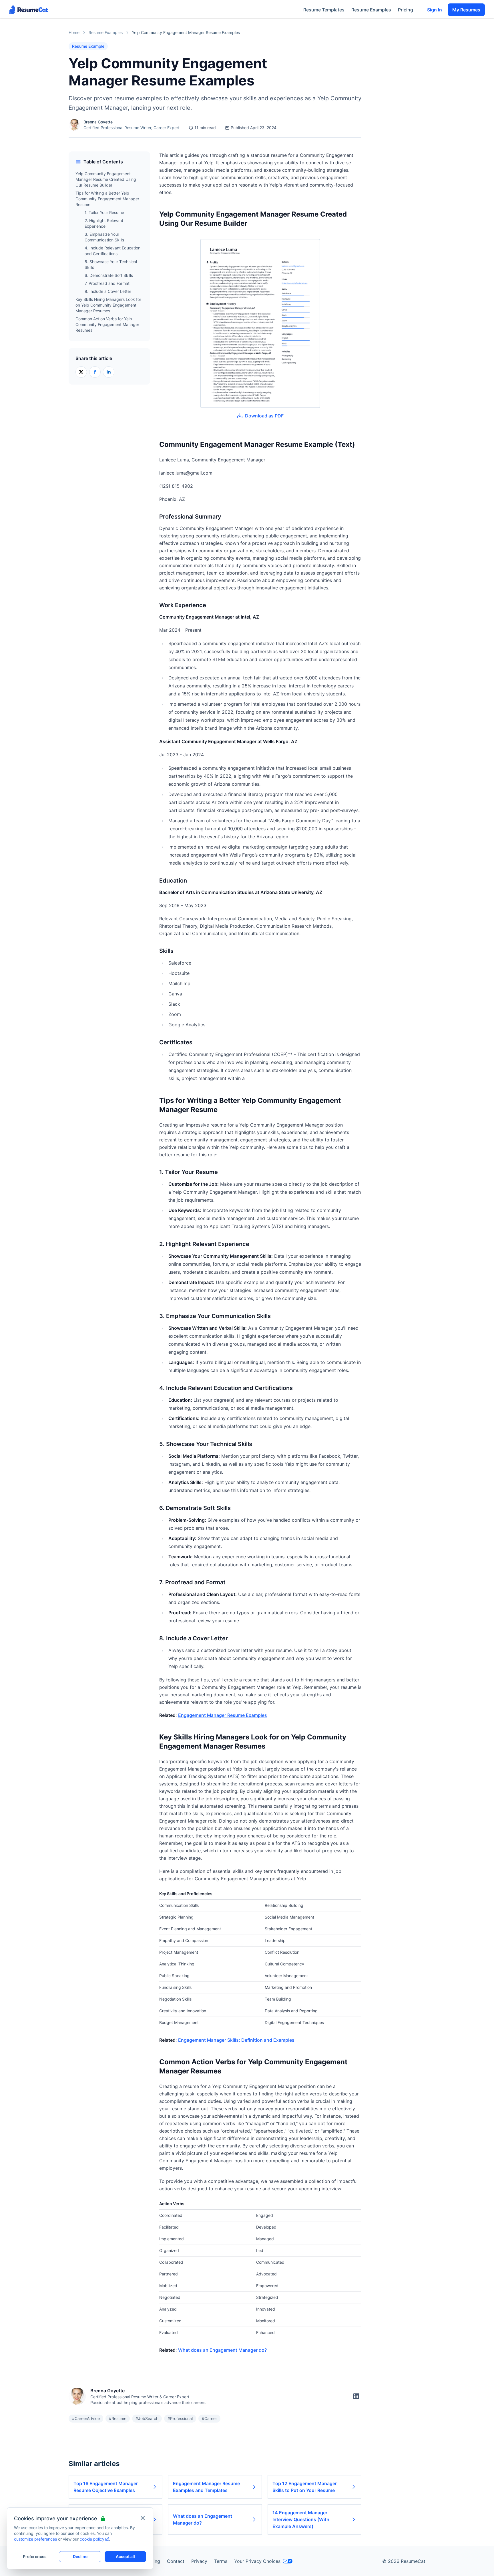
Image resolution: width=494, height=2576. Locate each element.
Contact (176, 2561)
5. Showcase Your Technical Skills (111, 264)
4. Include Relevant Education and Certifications (112, 251)
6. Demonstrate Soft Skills (109, 275)
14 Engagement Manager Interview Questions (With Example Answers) (301, 2519)
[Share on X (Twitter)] (81, 372)
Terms (221, 2561)
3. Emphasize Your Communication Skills (104, 237)
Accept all (125, 2556)
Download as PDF (264, 416)
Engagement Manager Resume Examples (223, 1715)
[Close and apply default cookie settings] (143, 2518)
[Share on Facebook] (95, 372)
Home (74, 32)
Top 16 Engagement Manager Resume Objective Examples (106, 2487)
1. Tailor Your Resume (104, 212)
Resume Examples (371, 10)
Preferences (35, 2556)
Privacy (199, 2561)
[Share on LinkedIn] (109, 372)
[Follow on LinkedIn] (356, 2396)
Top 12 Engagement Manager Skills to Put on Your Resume (305, 2487)
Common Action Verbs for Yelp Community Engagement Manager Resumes (107, 324)
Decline (80, 2556)
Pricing (406, 10)
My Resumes (466, 10)
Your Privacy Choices (257, 2561)
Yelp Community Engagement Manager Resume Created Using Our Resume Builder (106, 179)
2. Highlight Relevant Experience (104, 223)
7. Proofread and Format (107, 283)
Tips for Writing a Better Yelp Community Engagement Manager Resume (107, 199)
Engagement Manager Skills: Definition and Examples (236, 2040)
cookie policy (92, 2539)
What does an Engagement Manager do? (222, 2350)
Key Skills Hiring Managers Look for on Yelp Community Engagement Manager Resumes (108, 305)
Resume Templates (324, 10)
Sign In (435, 10)
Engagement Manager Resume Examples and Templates (206, 2487)
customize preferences (35, 2539)
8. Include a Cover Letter (108, 291)
